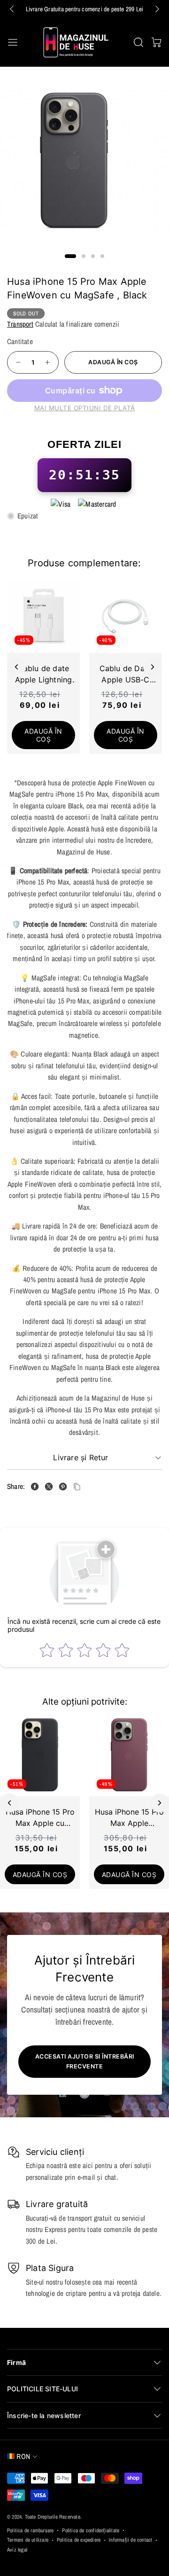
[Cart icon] (156, 42)
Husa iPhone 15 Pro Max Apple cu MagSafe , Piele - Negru (40, 1818)
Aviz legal (17, 2550)
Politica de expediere (79, 2540)
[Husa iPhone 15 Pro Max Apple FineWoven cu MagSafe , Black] (35, 1487)
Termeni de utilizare (28, 2540)
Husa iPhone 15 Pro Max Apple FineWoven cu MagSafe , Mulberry (129, 1818)
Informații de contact (131, 2540)
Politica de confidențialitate (91, 2530)
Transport (20, 324)
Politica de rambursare (30, 2530)
